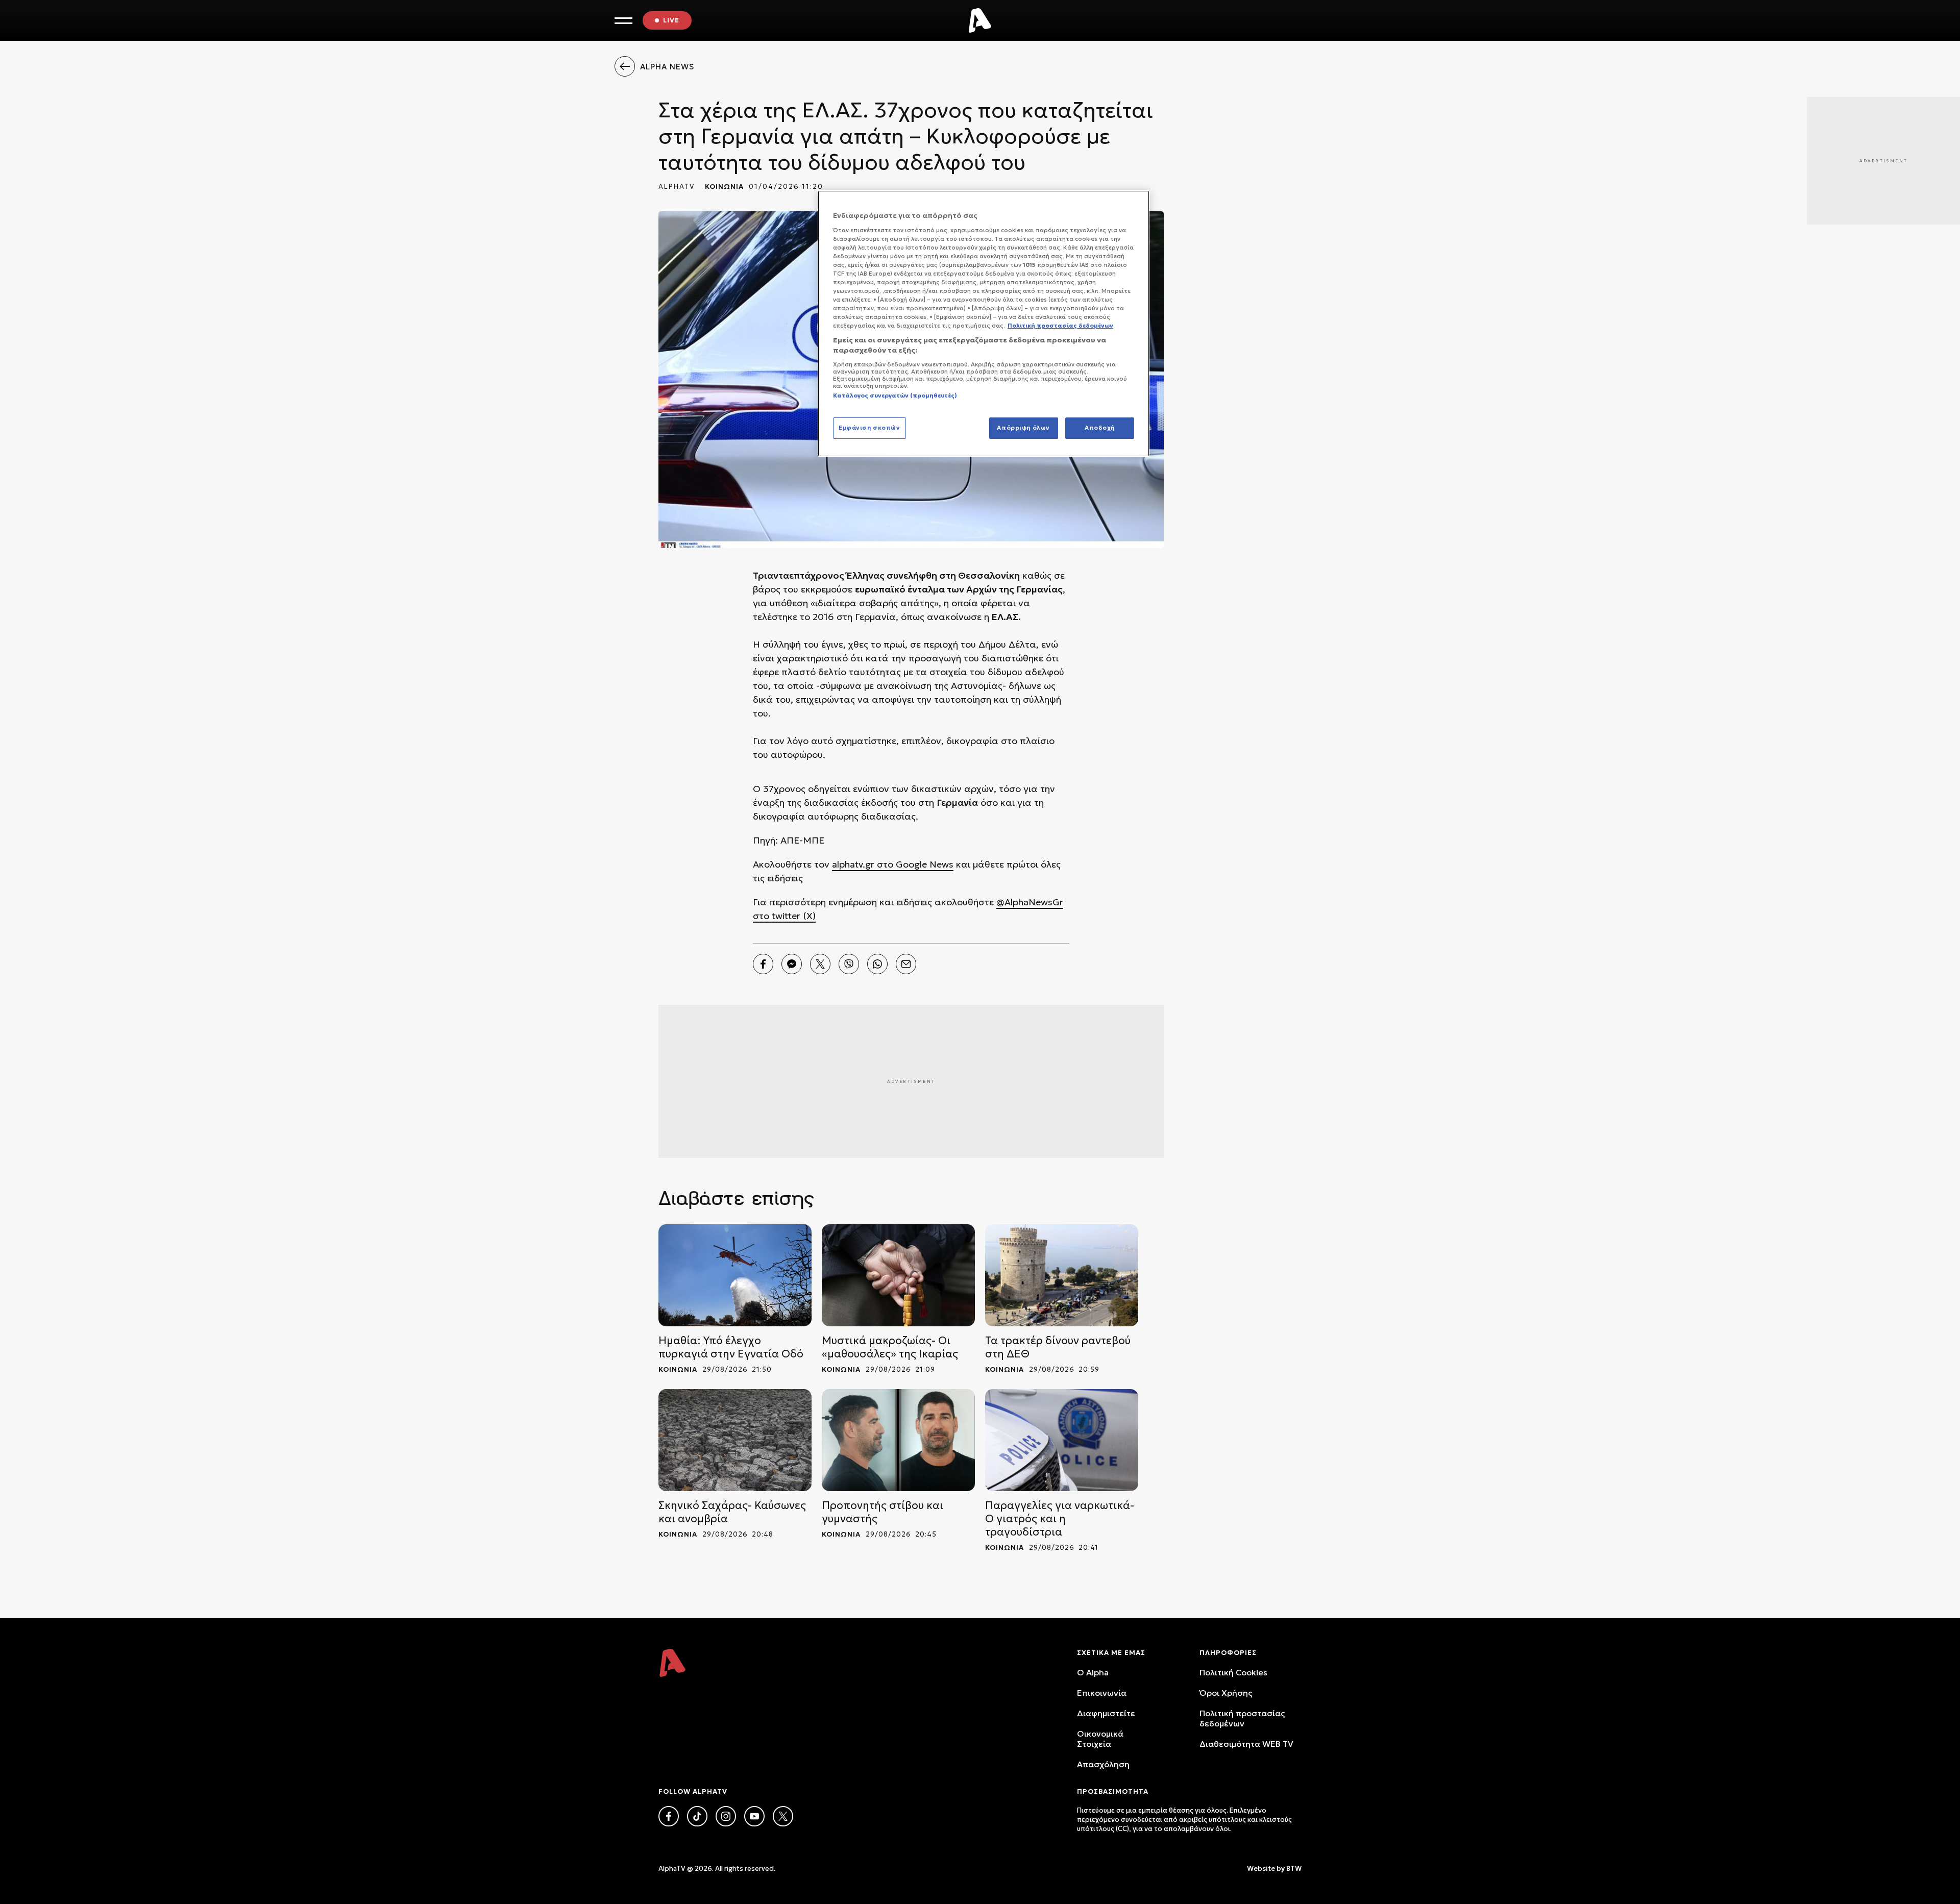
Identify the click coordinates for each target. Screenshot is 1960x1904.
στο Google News (914, 864)
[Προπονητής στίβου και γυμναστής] (898, 1440)
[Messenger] (792, 964)
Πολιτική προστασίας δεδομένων (1242, 1718)
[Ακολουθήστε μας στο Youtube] (754, 1816)
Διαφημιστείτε (1106, 1713)
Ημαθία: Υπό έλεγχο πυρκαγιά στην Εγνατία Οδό (731, 1347)
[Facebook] (763, 964)
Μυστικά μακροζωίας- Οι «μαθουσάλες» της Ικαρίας (890, 1347)
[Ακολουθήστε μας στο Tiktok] (697, 1816)
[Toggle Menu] (623, 21)
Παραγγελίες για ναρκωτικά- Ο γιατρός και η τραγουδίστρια (1060, 1519)
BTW (1294, 1869)
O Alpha (1093, 1672)
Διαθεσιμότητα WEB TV (1246, 1744)
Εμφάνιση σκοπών (869, 428)
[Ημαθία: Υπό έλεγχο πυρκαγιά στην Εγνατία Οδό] (735, 1275)
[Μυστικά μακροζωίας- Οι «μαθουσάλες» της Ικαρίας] (898, 1275)
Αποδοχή (1100, 428)
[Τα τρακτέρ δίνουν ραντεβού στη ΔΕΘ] (1062, 1275)
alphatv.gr (853, 864)
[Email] (906, 964)
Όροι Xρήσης (1226, 1693)
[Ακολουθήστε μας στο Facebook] (669, 1816)
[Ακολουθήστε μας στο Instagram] (726, 1816)
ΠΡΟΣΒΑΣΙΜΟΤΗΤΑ (1113, 1791)
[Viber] (849, 964)
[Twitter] (820, 964)
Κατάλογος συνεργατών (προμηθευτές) (895, 395)
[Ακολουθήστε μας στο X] (783, 1816)
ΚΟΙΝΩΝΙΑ (724, 187)
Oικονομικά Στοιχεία (1100, 1739)
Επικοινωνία (1102, 1693)
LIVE (671, 20)
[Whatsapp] (877, 964)
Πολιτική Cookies (1233, 1672)
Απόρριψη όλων (1023, 428)
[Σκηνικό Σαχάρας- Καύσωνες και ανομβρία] (735, 1440)
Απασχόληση (1103, 1764)
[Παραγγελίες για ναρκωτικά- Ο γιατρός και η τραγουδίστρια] (1062, 1440)
